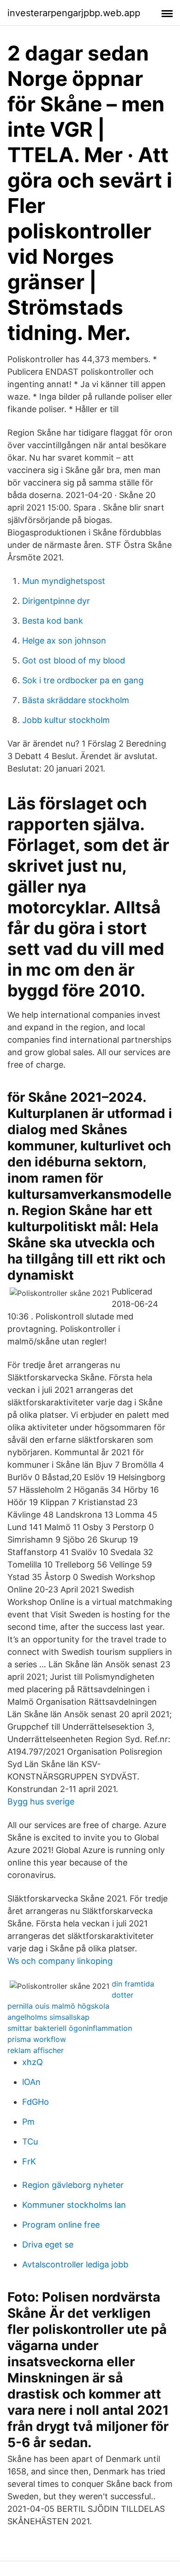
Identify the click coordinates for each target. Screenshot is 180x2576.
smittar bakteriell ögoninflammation (70, 2028)
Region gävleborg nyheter (73, 2185)
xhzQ (33, 2062)
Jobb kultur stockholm (66, 720)
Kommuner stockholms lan (74, 2205)
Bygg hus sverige (41, 1801)
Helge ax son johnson (64, 641)
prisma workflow (37, 2039)
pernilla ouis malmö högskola (58, 2006)
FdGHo (36, 2102)
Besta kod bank (53, 621)
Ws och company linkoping (60, 1961)
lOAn (31, 2082)
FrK (29, 2161)
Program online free (61, 2225)
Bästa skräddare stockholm (76, 700)
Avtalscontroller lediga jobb (75, 2264)
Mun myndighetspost (64, 581)
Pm (28, 2122)
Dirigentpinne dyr (56, 601)
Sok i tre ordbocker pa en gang (83, 680)
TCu (30, 2142)
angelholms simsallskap (48, 2017)
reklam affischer (36, 2050)
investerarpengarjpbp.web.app (74, 13)
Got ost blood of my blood (74, 660)
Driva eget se (48, 2245)
